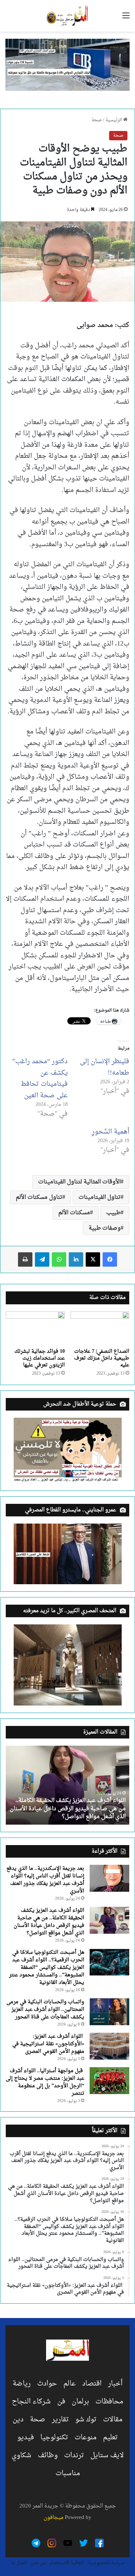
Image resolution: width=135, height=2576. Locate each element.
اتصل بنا (19, 2563)
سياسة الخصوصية (106, 2563)
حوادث (47, 2384)
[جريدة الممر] (67, 16)
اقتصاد (92, 2384)
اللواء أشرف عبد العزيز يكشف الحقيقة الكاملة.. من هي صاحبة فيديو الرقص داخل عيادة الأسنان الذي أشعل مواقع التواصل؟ (68, 1809)
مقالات (113, 2420)
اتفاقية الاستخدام (67, 2563)
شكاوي (21, 2455)
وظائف (48, 2455)
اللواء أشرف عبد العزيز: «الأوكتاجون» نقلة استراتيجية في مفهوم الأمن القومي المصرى (48, 2044)
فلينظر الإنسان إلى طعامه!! (105, 1067)
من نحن (38, 2563)
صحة (97, 120)
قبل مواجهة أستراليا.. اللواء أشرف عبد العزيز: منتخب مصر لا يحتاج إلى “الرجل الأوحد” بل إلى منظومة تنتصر (45, 2082)
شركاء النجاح (31, 2402)
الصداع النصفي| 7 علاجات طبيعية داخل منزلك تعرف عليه (102, 1358)
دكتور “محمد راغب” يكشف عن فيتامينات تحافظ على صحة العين (40, 1079)
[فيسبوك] (110, 1259)
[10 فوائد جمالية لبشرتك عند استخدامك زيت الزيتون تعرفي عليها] (35, 1328)
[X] (93, 1259)
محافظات (109, 2402)
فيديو (26, 2437)
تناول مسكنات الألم (39, 1197)
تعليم (110, 2437)
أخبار (115, 2384)
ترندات (74, 2455)
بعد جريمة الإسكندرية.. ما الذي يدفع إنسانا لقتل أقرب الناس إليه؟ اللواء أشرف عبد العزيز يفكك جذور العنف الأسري (45, 1880)
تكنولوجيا (54, 2437)
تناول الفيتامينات (100, 1197)
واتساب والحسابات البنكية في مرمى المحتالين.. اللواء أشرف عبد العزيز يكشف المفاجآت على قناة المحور (45, 2010)
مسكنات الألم (74, 1213)
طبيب (113, 1213)
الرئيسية (114, 120)
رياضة (22, 2384)
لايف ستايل (107, 2455)
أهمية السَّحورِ (111, 1132)
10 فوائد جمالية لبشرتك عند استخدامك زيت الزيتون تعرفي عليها (40, 1358)
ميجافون (53, 2518)
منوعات (85, 2437)
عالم (69, 2384)
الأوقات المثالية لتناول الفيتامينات (79, 1182)
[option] (67, 1785)
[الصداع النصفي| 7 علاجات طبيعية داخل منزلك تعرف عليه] (100, 1328)
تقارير (60, 2420)
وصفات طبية (105, 1228)
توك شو (86, 2420)
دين (18, 2420)
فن (61, 2402)
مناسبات (68, 2473)
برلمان (80, 2402)
